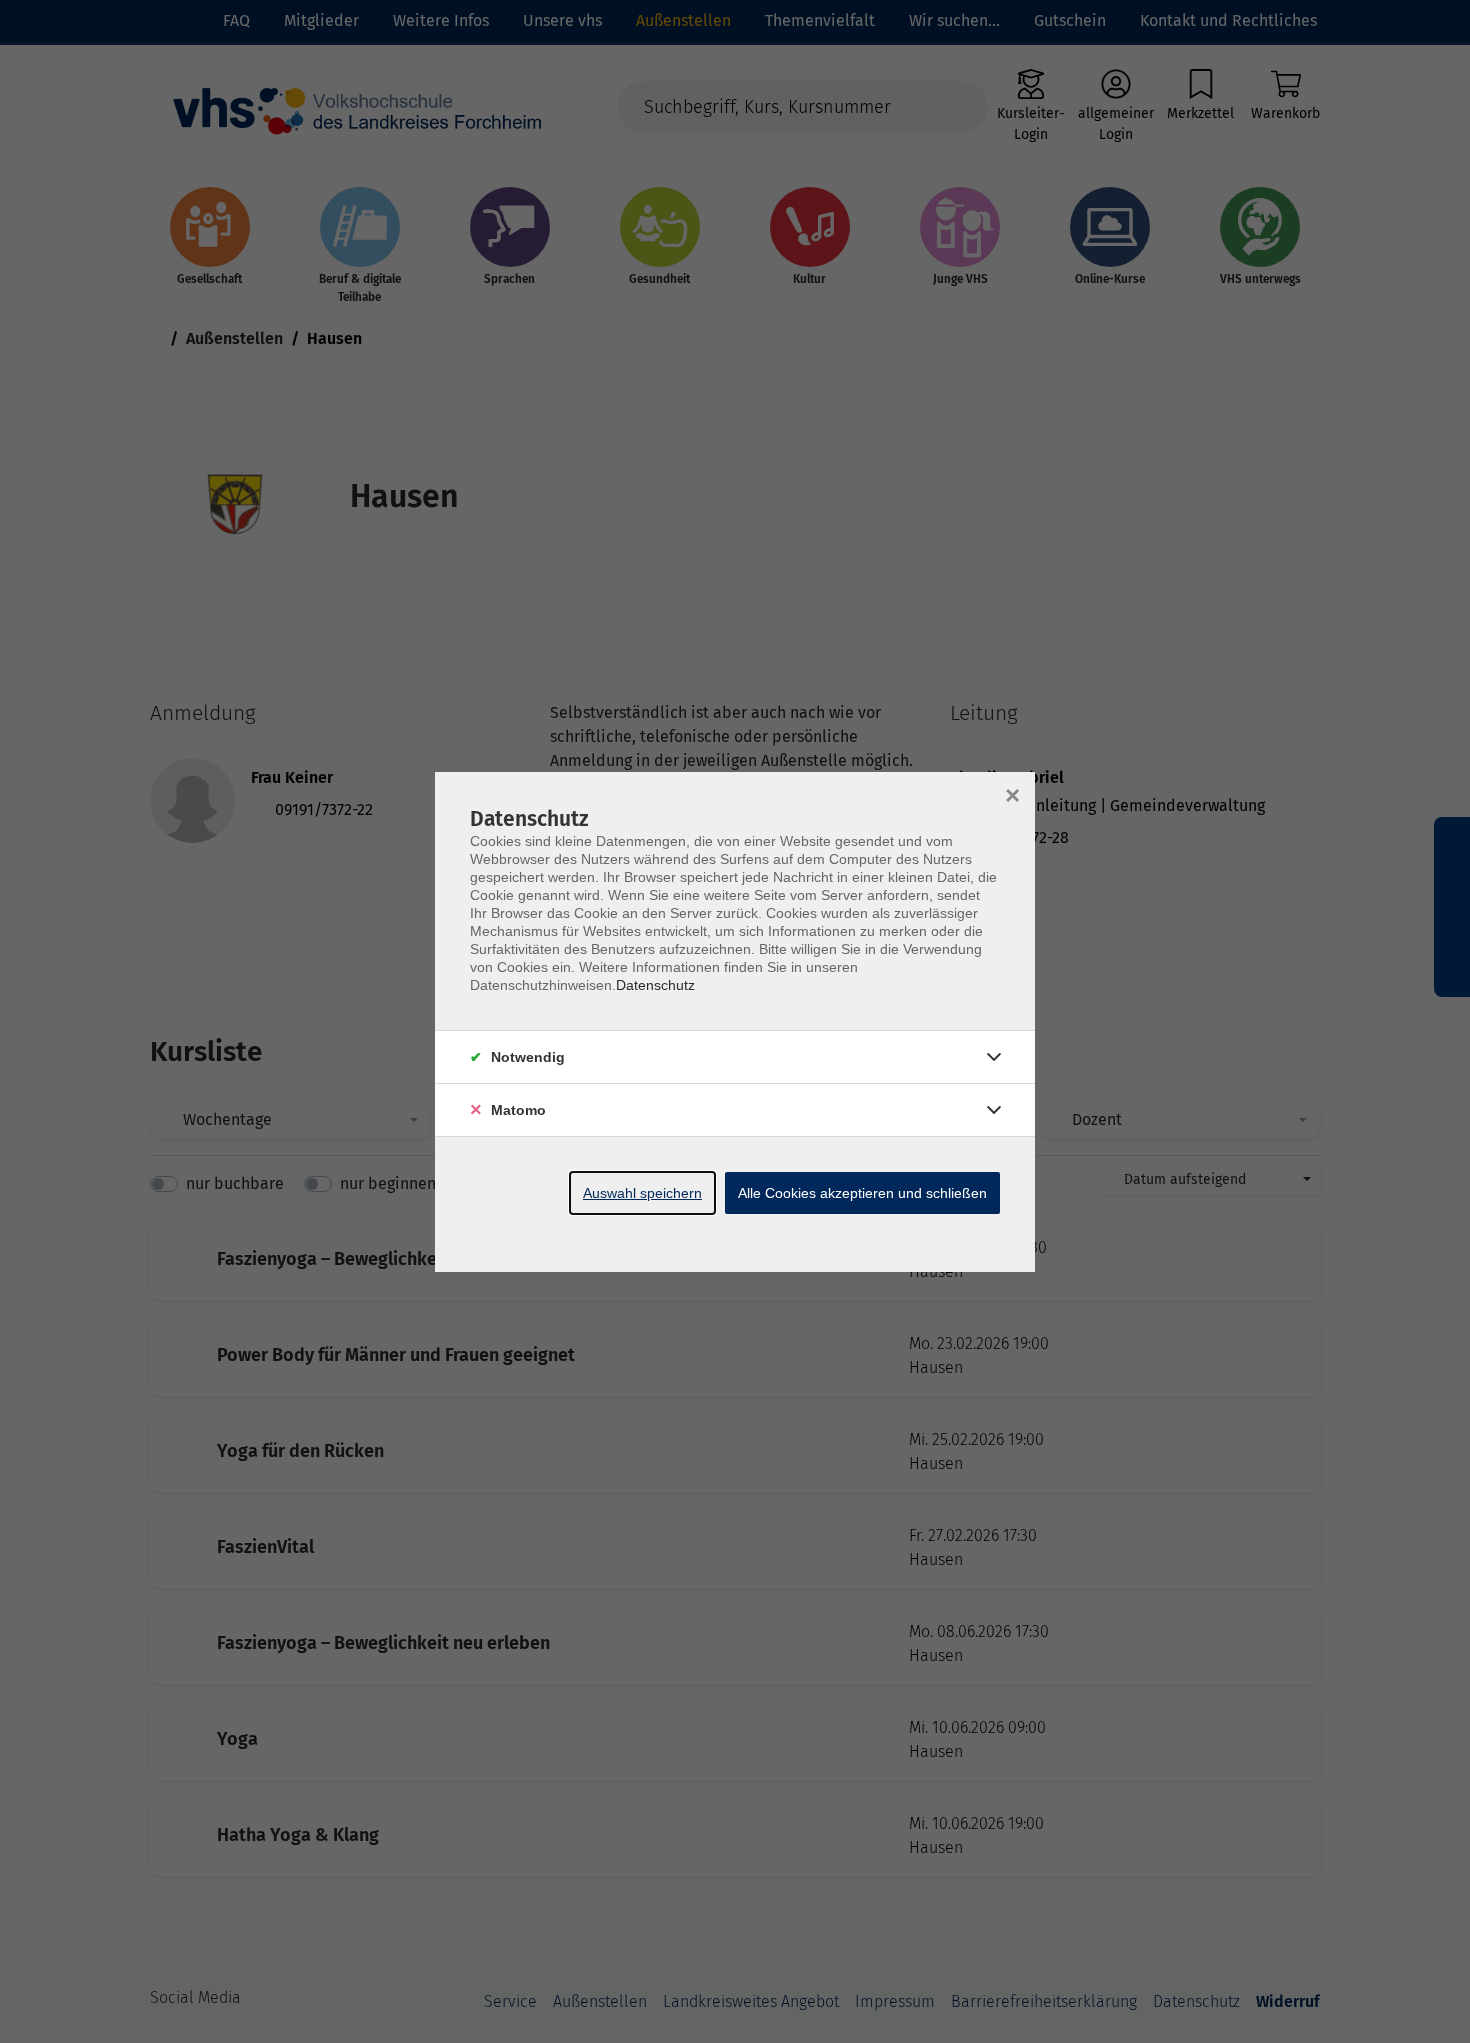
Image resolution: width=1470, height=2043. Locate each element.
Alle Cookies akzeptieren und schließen (862, 1193)
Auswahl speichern (642, 1193)
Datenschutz (655, 985)
